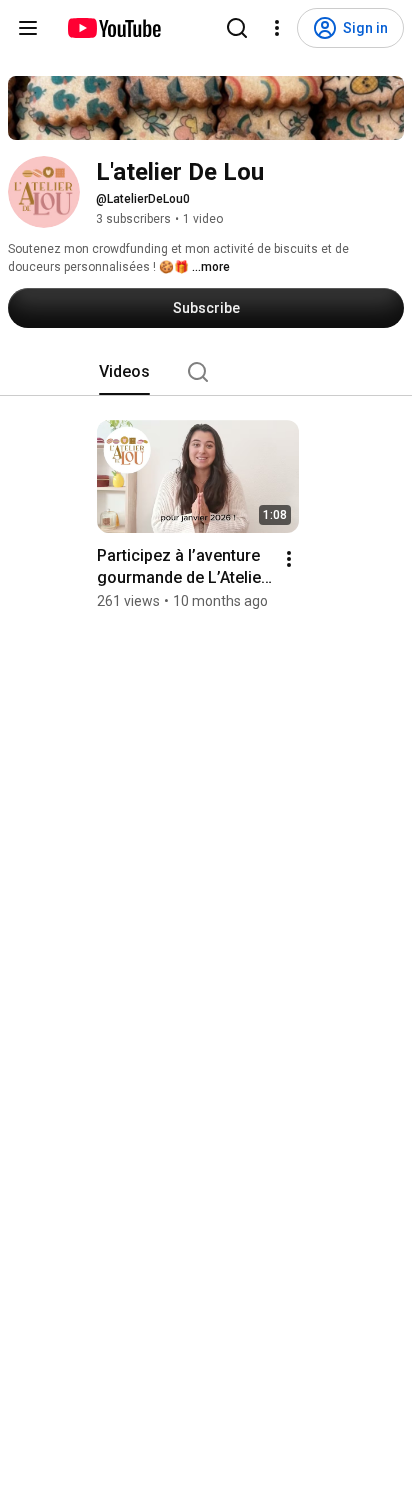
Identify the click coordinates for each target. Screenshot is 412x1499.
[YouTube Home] (113, 28)
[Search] (237, 28)
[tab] (124, 372)
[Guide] (28, 28)
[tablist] (206, 372)
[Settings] (277, 28)
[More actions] (289, 559)
